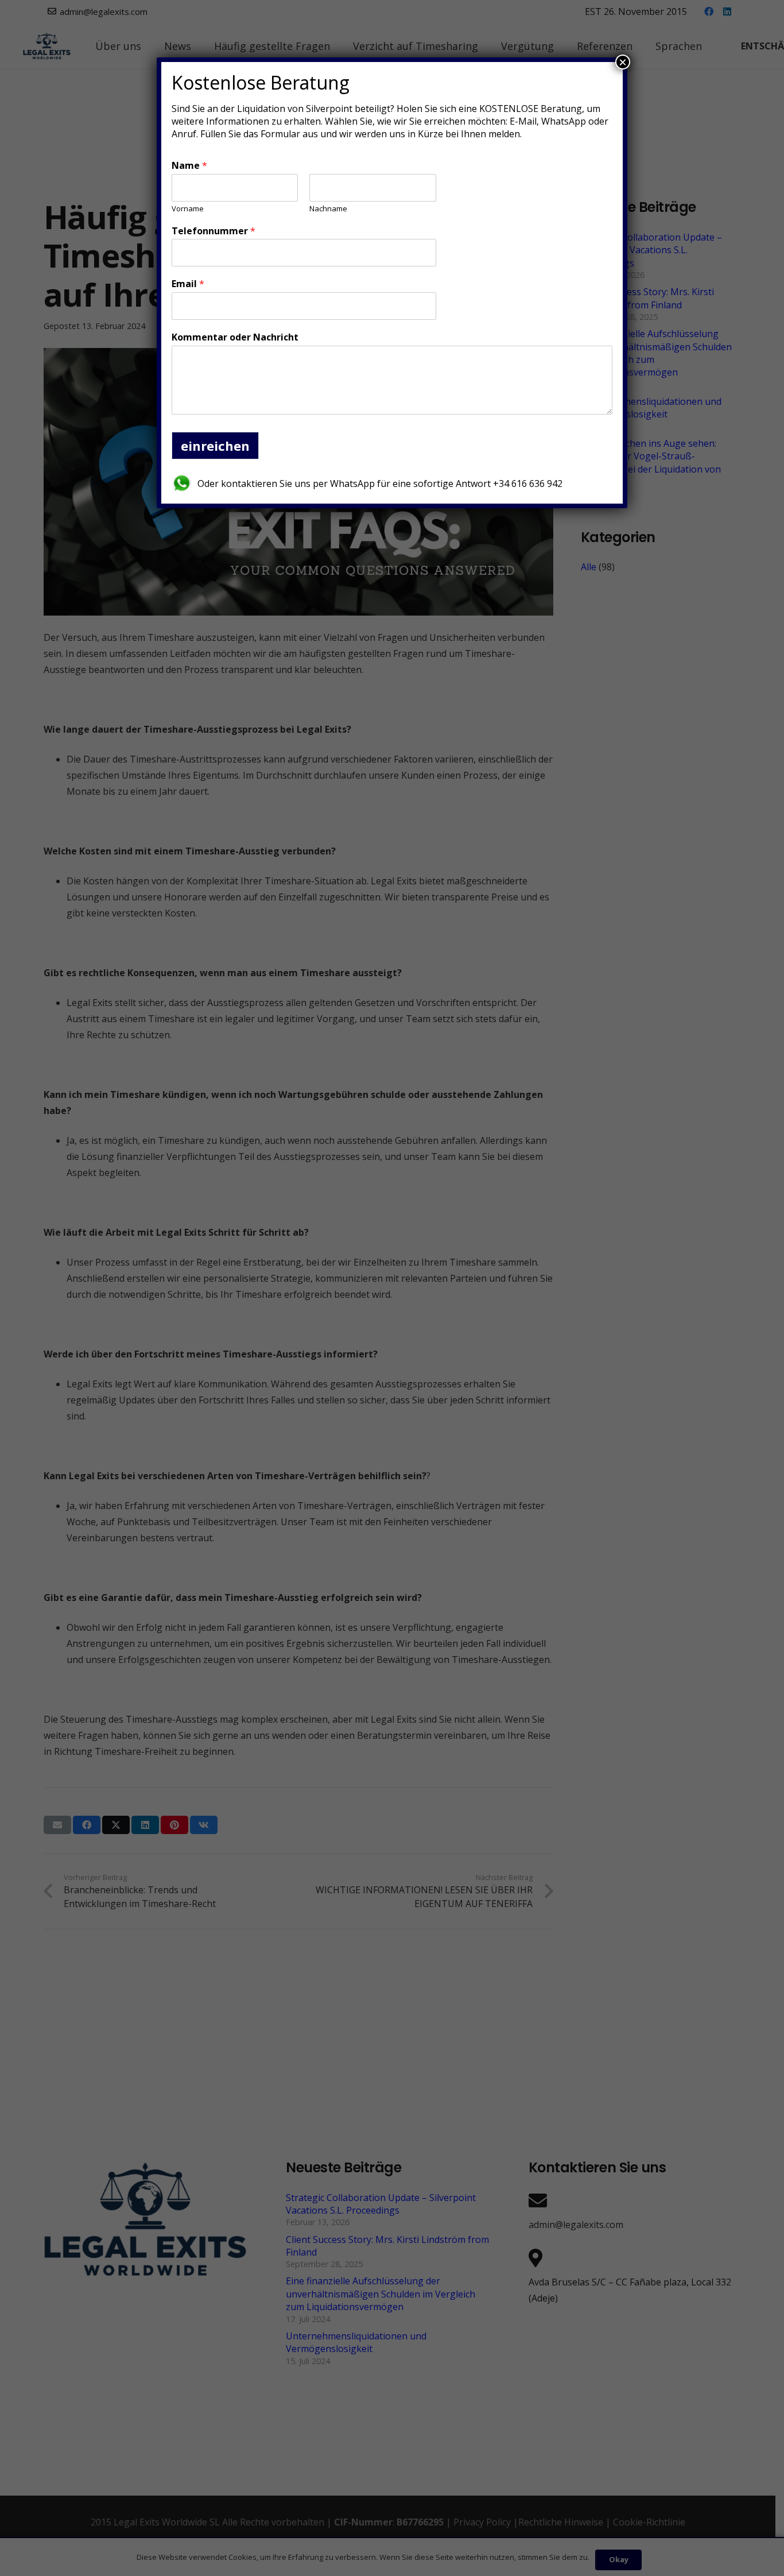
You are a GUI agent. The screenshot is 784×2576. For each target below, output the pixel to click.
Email (188, 284)
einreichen (215, 446)
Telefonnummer (214, 231)
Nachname (328, 209)
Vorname (188, 209)
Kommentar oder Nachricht (235, 337)
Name (189, 166)
